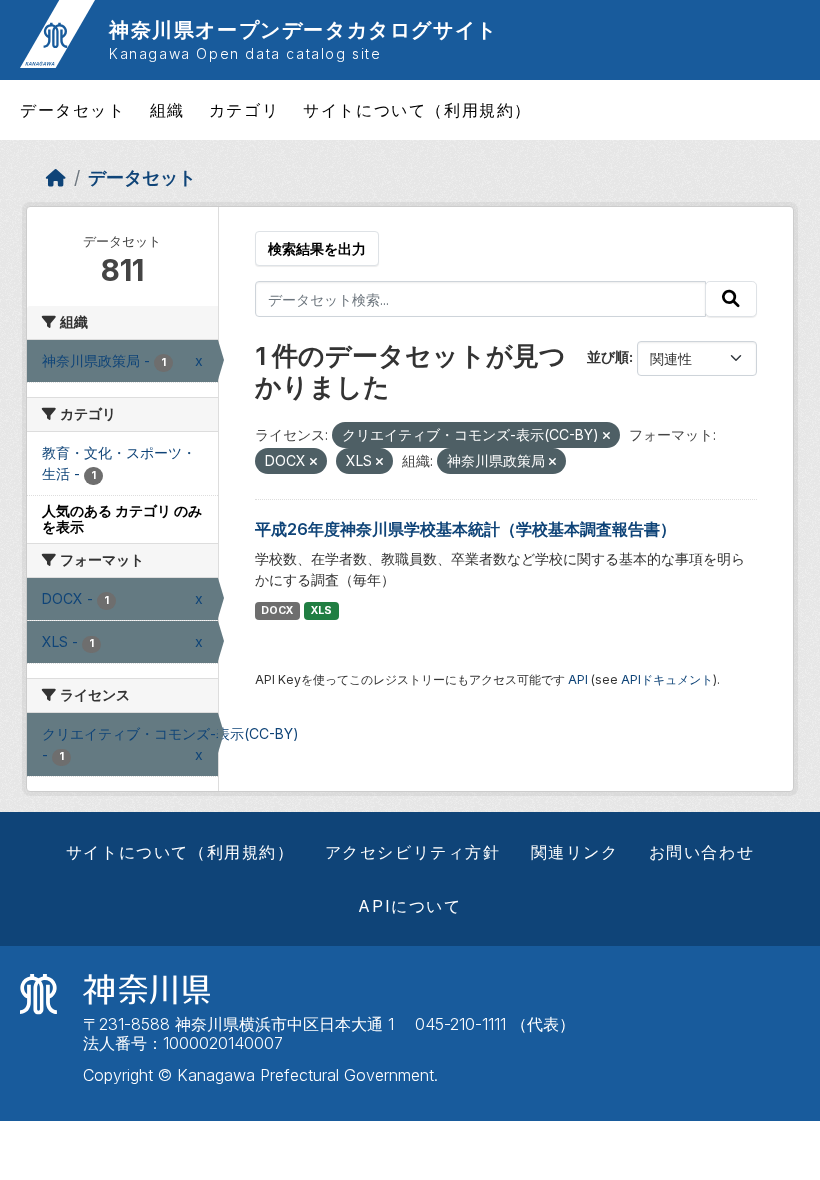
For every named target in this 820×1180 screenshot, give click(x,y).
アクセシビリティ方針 (413, 852)
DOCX (277, 610)
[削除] (606, 436)
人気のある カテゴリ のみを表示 (122, 519)
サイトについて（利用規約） (417, 110)
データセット (73, 110)
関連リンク (575, 852)
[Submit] (731, 299)
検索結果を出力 (317, 248)
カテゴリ (244, 110)
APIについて (409, 906)
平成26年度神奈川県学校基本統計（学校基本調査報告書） (465, 529)
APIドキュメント (667, 679)
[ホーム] (56, 177)
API (578, 679)
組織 (167, 110)
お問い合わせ (702, 852)
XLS (321, 610)
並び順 (608, 356)
